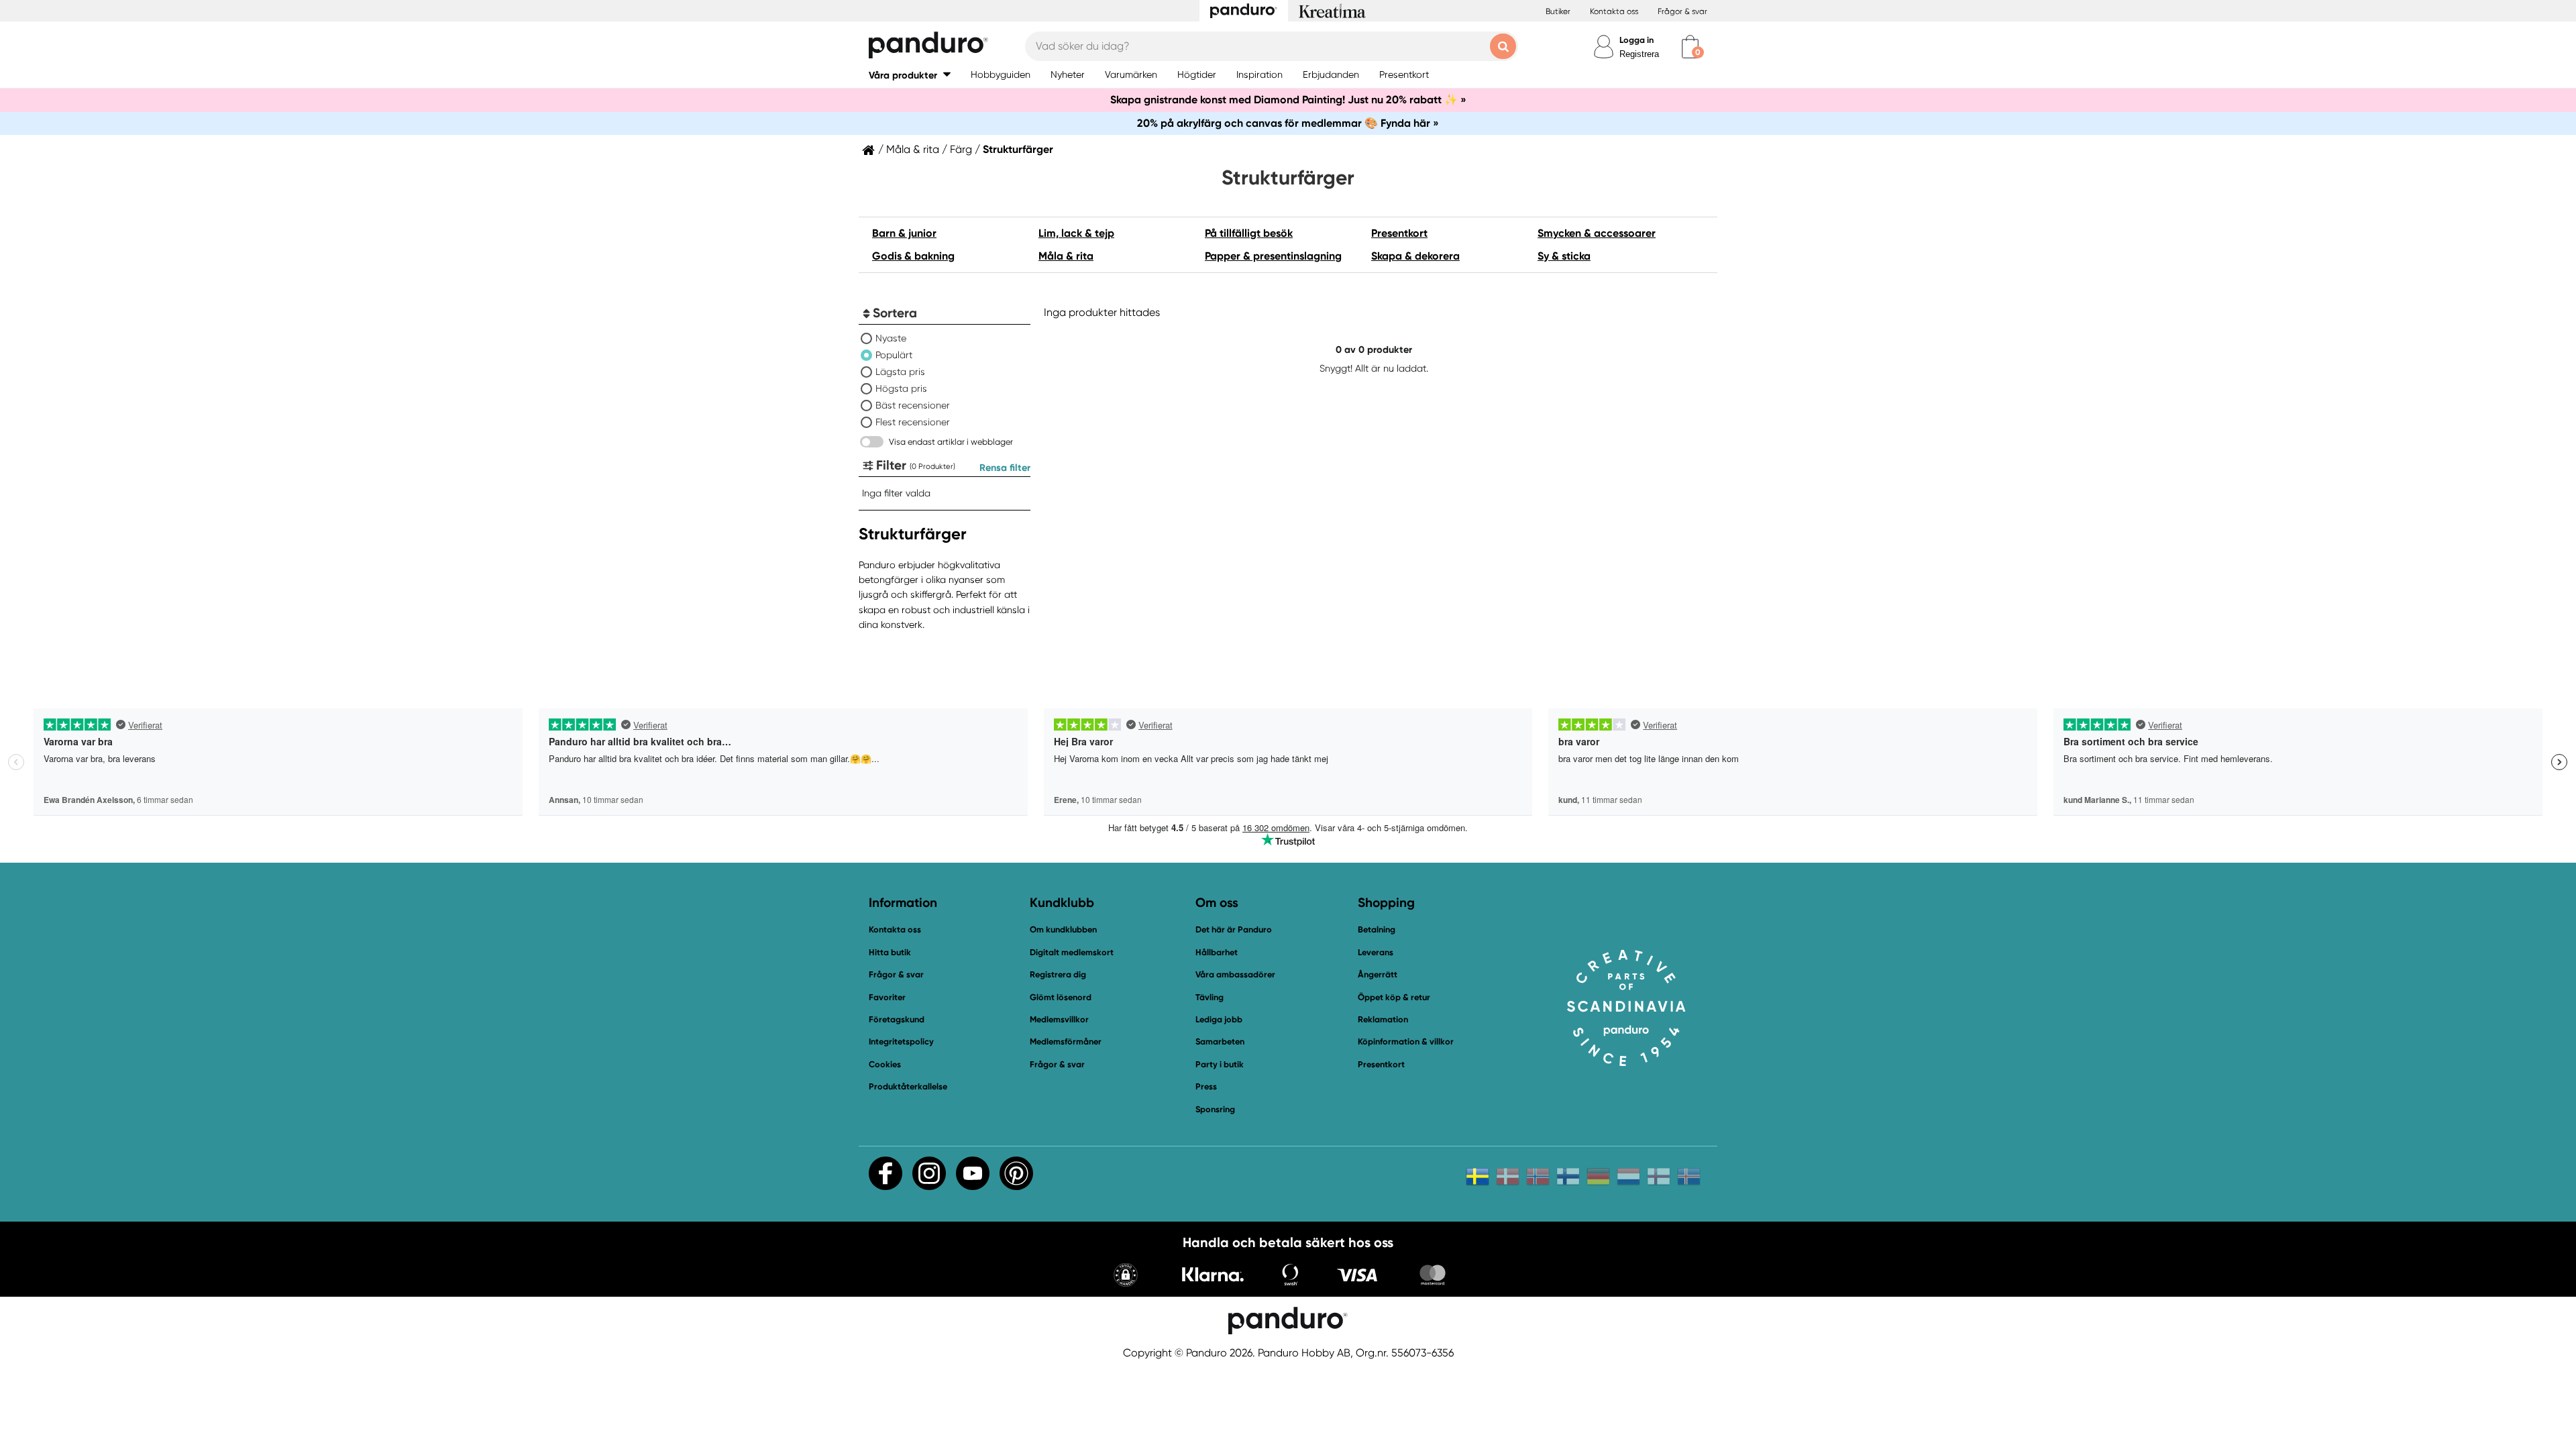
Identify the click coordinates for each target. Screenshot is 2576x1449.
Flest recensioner (913, 422)
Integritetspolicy (901, 1041)
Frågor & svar (1682, 11)
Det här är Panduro (1234, 929)
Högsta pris (901, 388)
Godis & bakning (913, 256)
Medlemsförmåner (1066, 1041)
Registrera (1639, 54)
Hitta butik (890, 952)
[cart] (1690, 47)
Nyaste (891, 338)
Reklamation (1383, 1019)
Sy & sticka (1564, 256)
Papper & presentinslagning (1273, 256)
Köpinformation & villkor (1406, 1041)
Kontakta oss (1614, 11)
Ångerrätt (1378, 974)
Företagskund (897, 1019)
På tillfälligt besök (1249, 233)
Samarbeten (1220, 1041)
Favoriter (887, 997)
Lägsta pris (900, 372)
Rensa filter (1005, 468)
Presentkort (1399, 233)
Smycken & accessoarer (1597, 233)
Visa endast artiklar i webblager (951, 442)
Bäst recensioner (913, 405)
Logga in (1636, 40)
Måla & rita (913, 150)
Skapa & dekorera (1415, 256)
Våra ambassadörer (1235, 974)
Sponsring (1215, 1109)
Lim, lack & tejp (1076, 233)
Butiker (1558, 11)
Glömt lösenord (1061, 997)
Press (1206, 1086)
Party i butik (1220, 1064)
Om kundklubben (1063, 929)
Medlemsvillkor (1059, 1019)
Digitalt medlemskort (1072, 952)
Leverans (1376, 952)
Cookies (885, 1065)
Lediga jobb (1219, 1019)
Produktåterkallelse (908, 1086)
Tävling (1210, 997)
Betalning (1377, 929)
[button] (910, 75)
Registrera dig (1058, 974)
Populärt (894, 355)
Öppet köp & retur (1394, 997)
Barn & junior (904, 233)
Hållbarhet (1217, 952)
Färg (961, 150)
